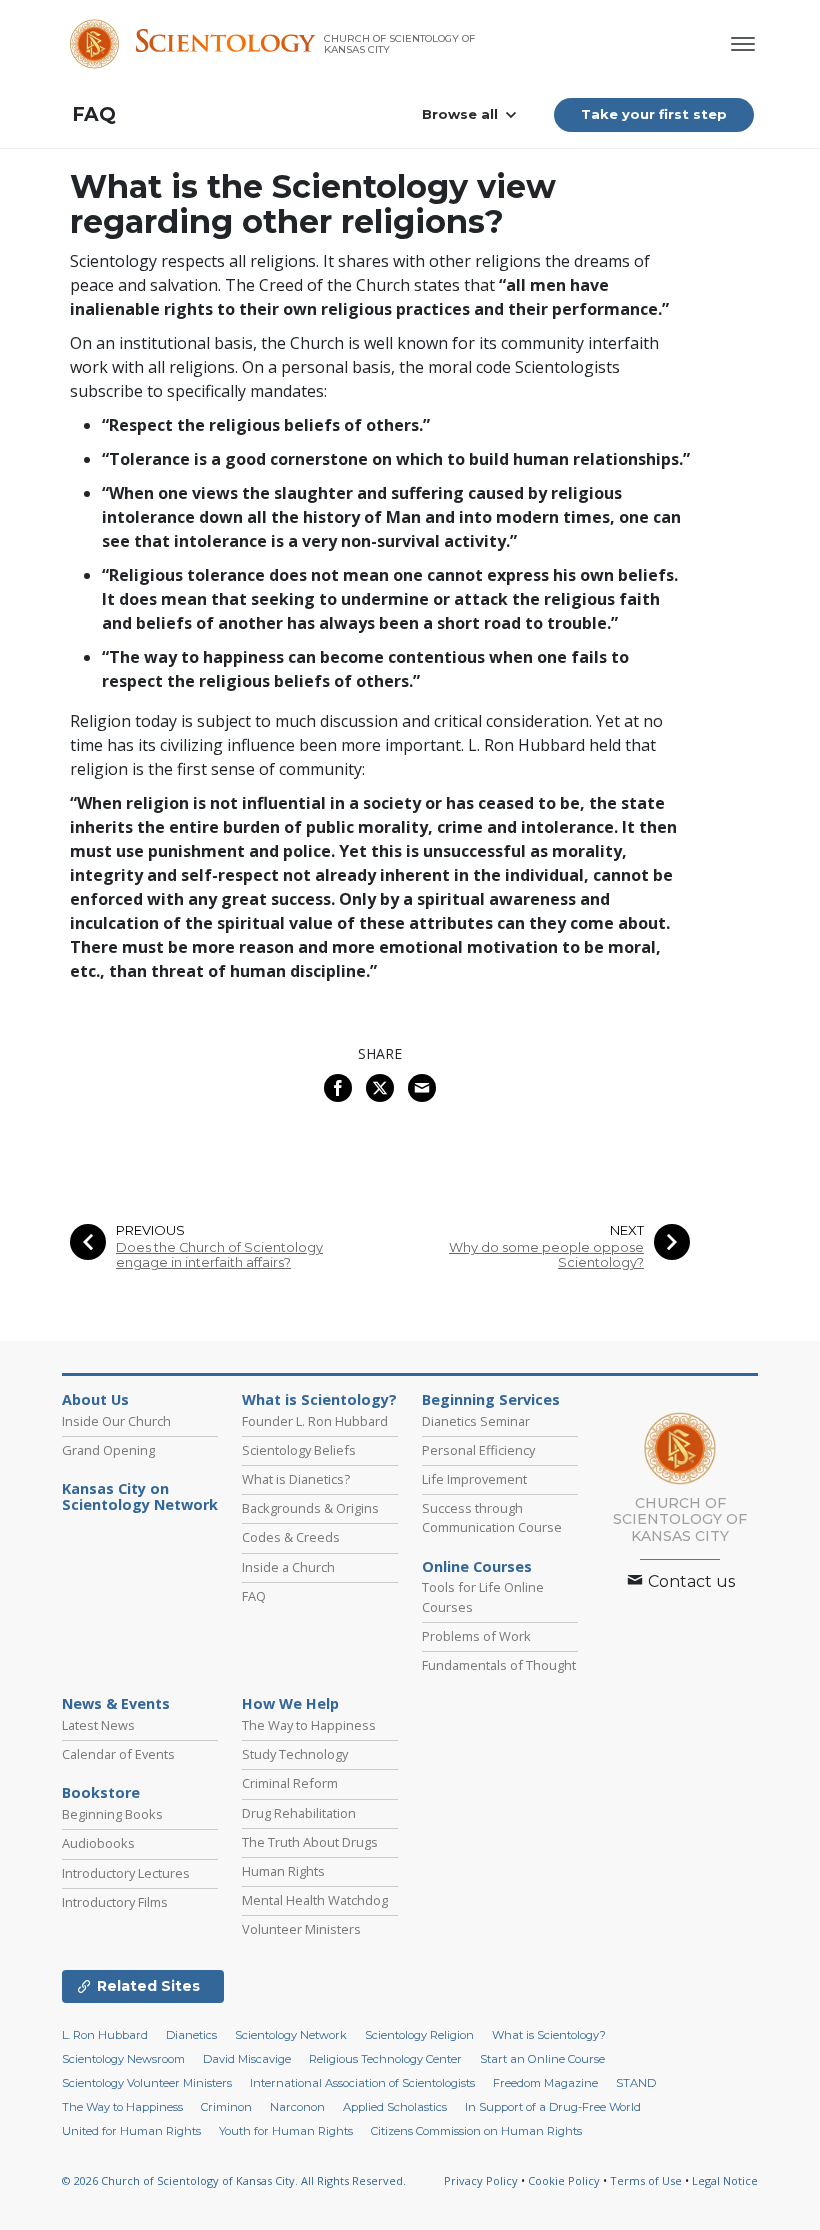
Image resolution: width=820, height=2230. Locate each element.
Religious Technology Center (385, 2059)
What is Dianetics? (296, 1479)
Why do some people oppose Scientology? (546, 1255)
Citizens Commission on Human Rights (476, 2131)
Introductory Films (115, 1902)
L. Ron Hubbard (105, 2035)
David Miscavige (247, 2059)
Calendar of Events (118, 1754)
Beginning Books (112, 1814)
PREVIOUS (150, 1230)
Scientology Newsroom (123, 2059)
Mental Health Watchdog (315, 1900)
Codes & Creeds (291, 1537)
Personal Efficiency (478, 1450)
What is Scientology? (319, 1400)
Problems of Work (476, 1636)
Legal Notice (725, 2180)
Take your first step (654, 114)
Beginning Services (491, 1400)
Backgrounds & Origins (310, 1508)
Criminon (226, 2107)
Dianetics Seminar (476, 1421)
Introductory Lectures (126, 1873)
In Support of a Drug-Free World (553, 2107)
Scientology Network (291, 2035)
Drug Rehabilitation (299, 1813)
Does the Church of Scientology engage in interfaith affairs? (219, 1255)
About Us (95, 1400)
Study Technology (295, 1754)
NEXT (627, 1230)
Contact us (689, 1581)
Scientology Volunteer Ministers (147, 2083)
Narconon (297, 2107)
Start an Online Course (542, 2059)
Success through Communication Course (492, 1517)
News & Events (116, 1704)
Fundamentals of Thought (499, 1665)
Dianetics (191, 2035)
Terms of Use (646, 2180)
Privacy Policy (481, 2180)
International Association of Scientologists (362, 2083)
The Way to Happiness (309, 1725)
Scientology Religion (419, 2035)
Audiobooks (98, 1843)
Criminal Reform (290, 1783)
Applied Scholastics (395, 2107)
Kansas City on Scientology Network (140, 1497)
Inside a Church (288, 1567)
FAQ (94, 114)
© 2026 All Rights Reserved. (234, 2180)
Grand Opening (108, 1450)
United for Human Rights (131, 2131)
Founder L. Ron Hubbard (315, 1421)
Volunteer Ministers (301, 1929)
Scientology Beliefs (299, 1450)
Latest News (98, 1725)
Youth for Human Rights (286, 2131)
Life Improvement (474, 1479)
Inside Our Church (116, 1421)
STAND (636, 2083)
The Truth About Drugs (310, 1842)
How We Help (290, 1704)
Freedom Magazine (545, 2083)
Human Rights (283, 1871)
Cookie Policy (564, 2180)
